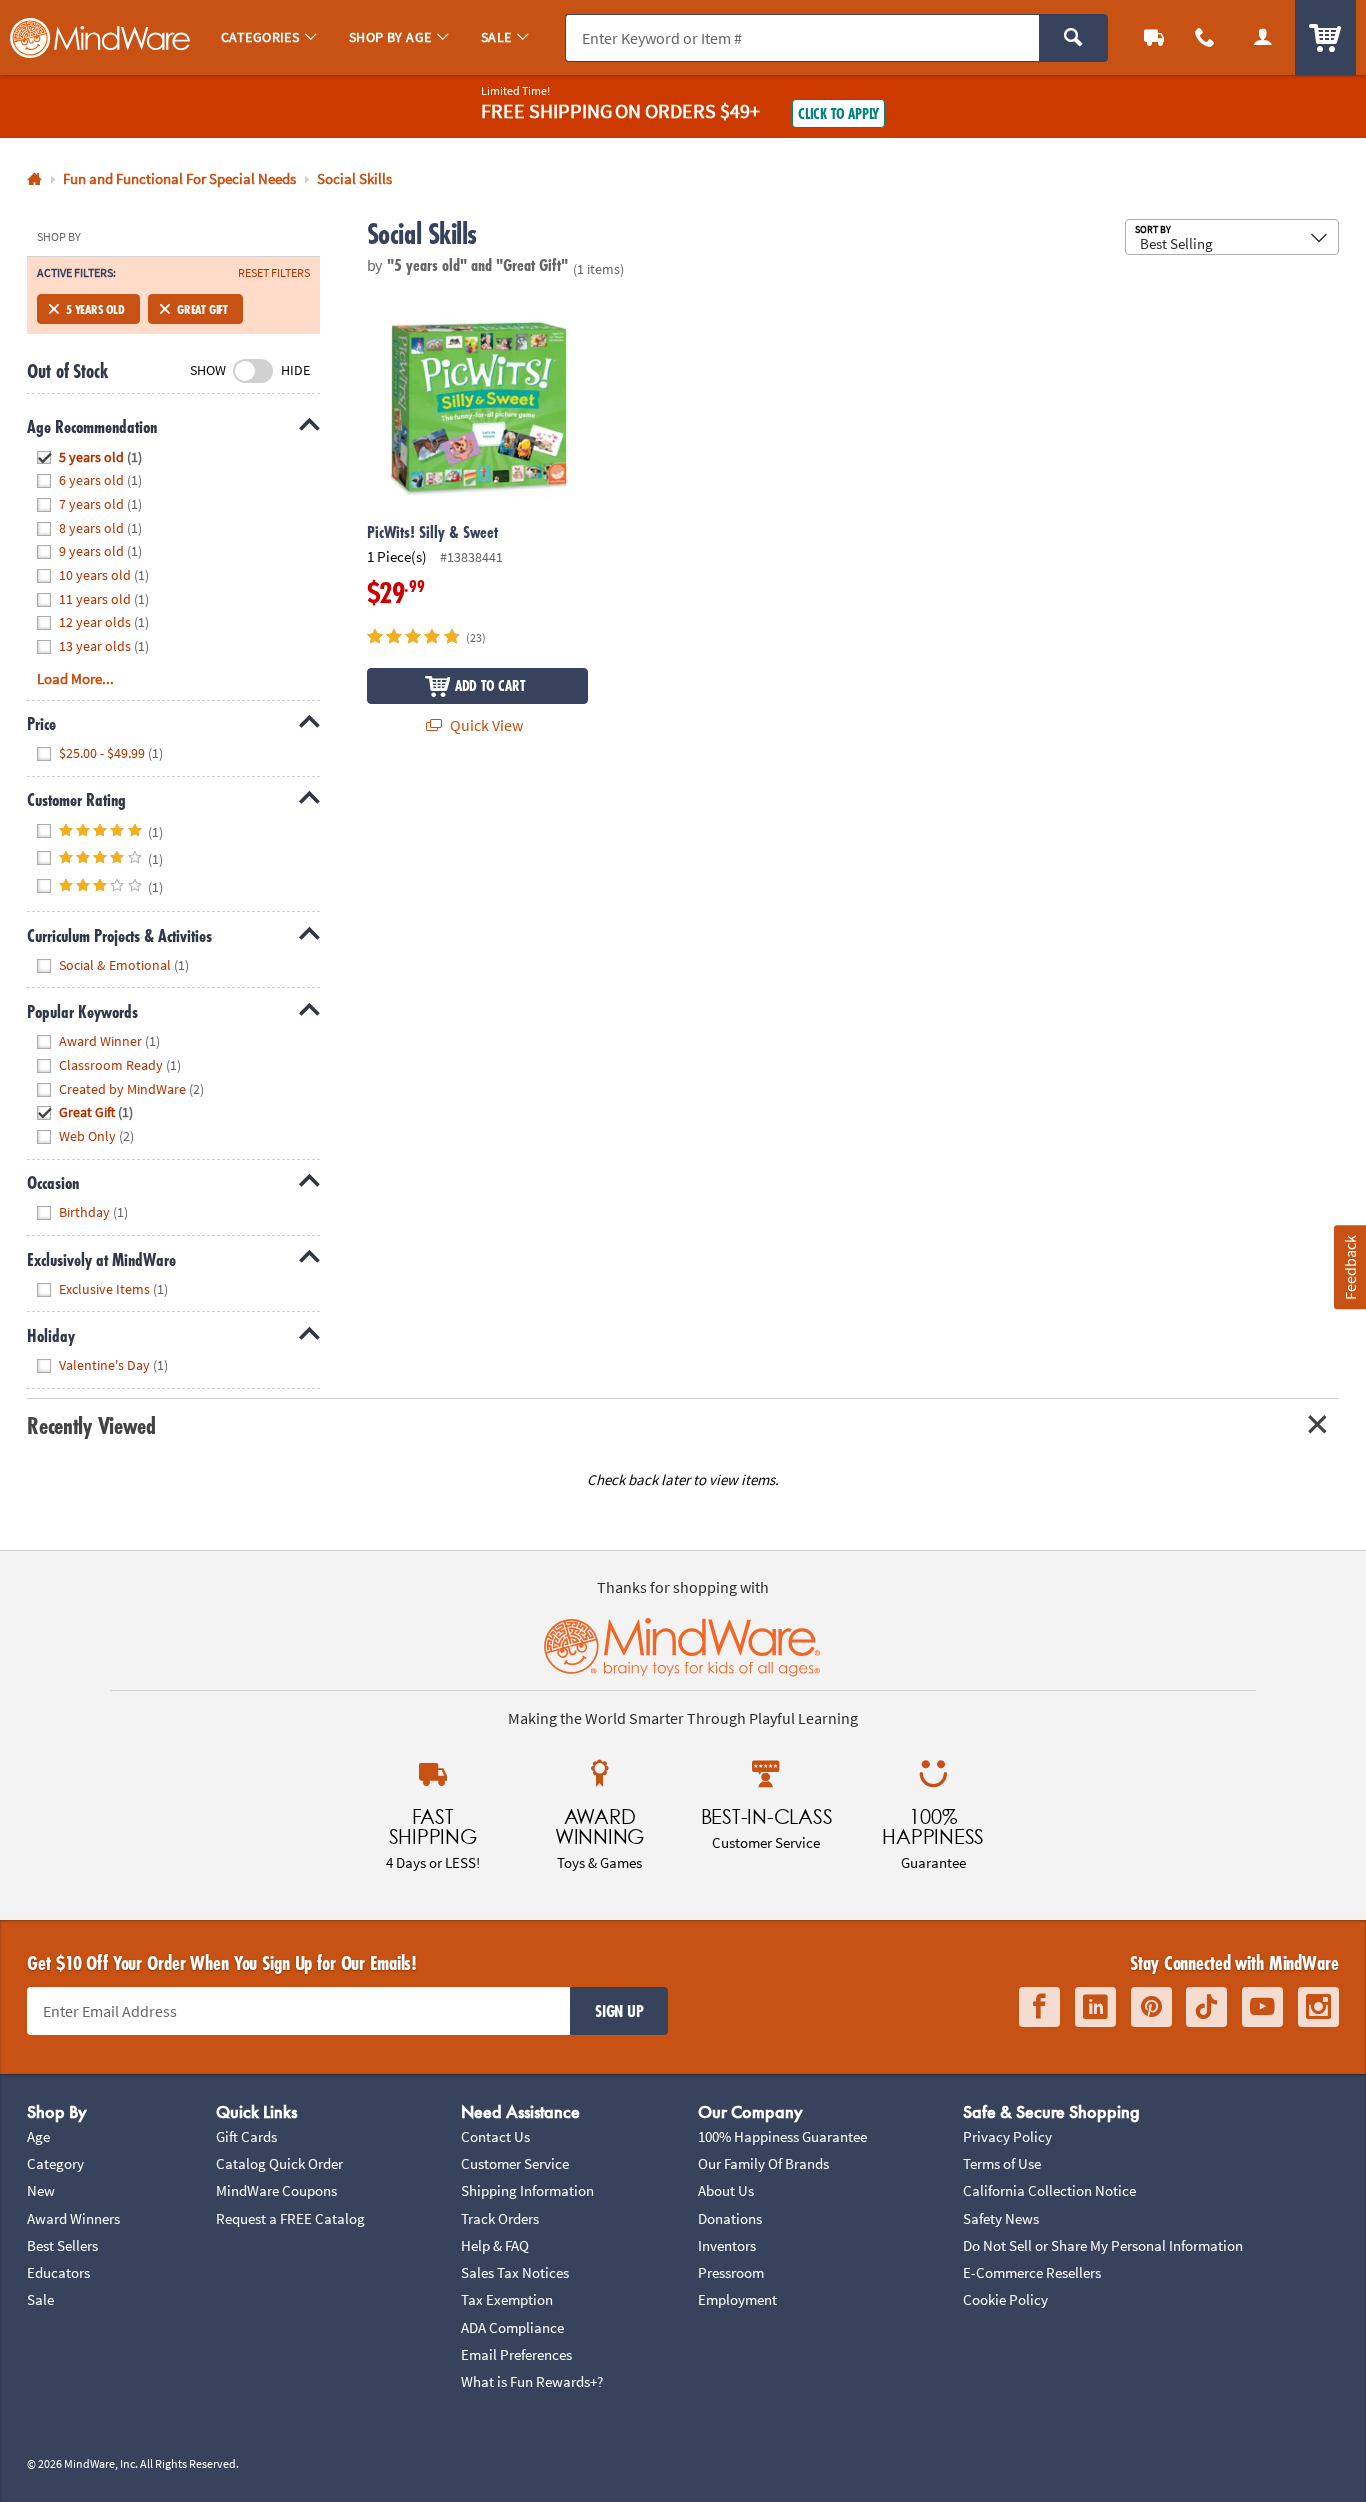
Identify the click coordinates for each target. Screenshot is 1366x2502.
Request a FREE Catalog (290, 2218)
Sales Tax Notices (515, 2272)
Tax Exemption (507, 2299)
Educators (58, 2272)
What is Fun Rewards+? (532, 2381)
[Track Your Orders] (1154, 37)
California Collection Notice (1049, 2190)
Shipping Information (527, 2190)
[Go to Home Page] (34, 179)
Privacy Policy (1007, 2136)
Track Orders (500, 2218)
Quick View (485, 725)
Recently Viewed (91, 1425)
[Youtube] (1262, 2007)
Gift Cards (246, 2136)
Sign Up (619, 2011)
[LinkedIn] (1095, 2007)
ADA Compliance (512, 2327)
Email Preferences (516, 2354)
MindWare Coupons (276, 2190)
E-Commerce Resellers (1032, 2272)
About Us (726, 2190)
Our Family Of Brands (763, 2163)
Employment (737, 2299)
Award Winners (73, 2218)
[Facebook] (1039, 2007)
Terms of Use (1002, 2163)
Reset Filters (274, 273)
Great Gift (202, 309)
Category (55, 2163)
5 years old (95, 309)
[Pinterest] (1151, 2007)
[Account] (1263, 37)
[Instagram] (1318, 2007)
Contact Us (495, 2136)
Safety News (1001, 2218)
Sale (40, 2299)
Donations (730, 2218)
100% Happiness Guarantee (782, 2136)
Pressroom (731, 2272)
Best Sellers (62, 2245)
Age (38, 2136)
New (41, 2190)
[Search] (1073, 38)
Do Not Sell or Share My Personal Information (1103, 2245)
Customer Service (515, 2163)
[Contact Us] (1206, 37)
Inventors (727, 2245)
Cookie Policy (1005, 2299)
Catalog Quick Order (279, 2163)
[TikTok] (1206, 2007)
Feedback (1349, 1267)
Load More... (75, 678)
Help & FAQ (495, 2245)
